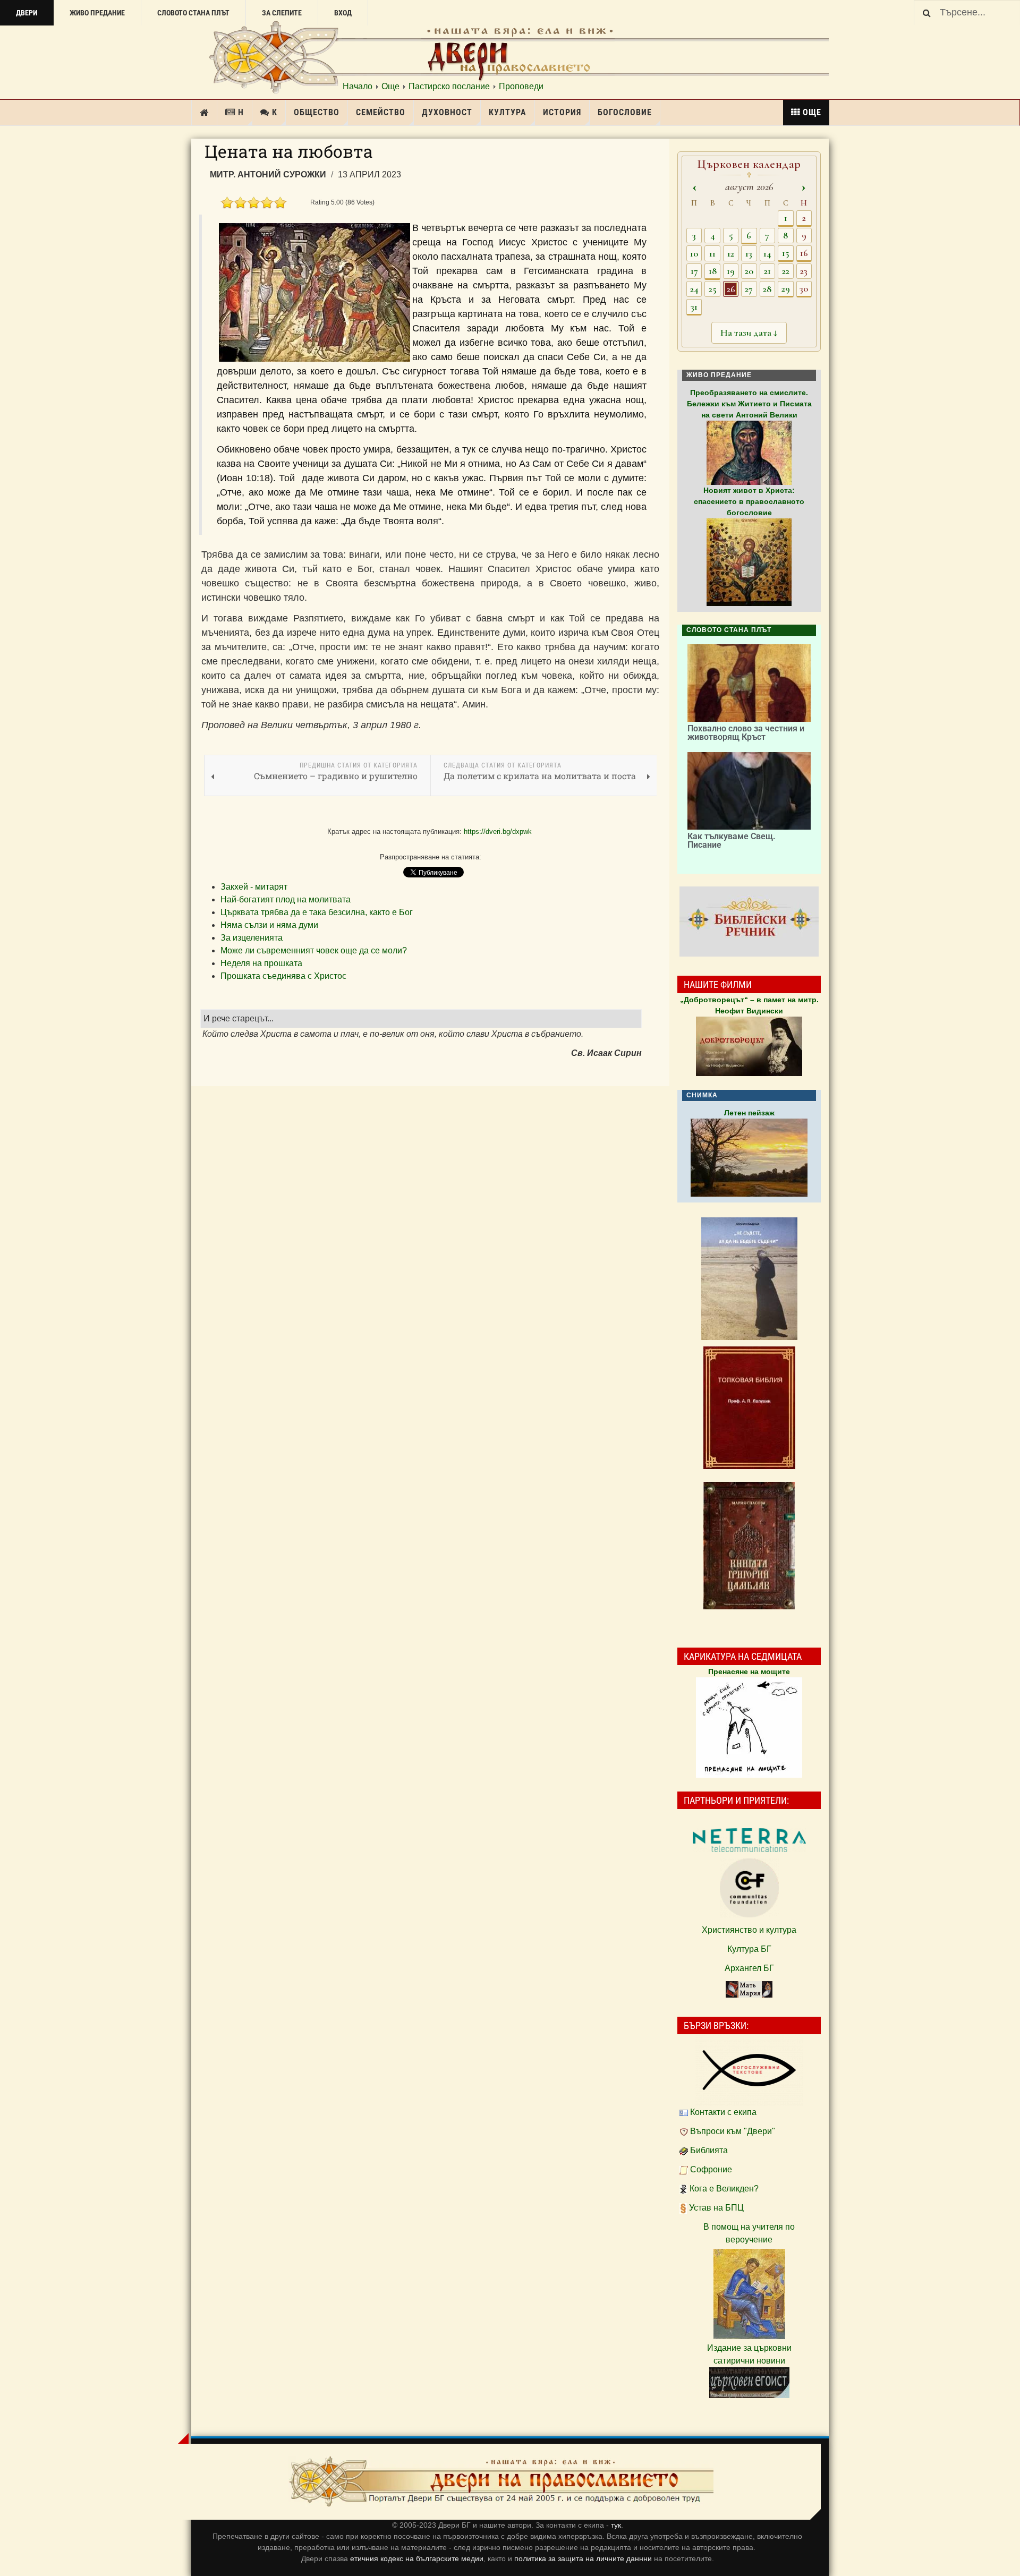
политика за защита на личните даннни (584, 2558)
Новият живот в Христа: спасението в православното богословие (749, 501)
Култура (508, 112)
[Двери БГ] (501, 2482)
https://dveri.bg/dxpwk (498, 831)
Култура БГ (749, 1949)
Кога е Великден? (724, 2189)
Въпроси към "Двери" (733, 2131)
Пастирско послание (449, 87)
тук (616, 2525)
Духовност (447, 112)
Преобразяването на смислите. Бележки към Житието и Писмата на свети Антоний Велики (749, 404)
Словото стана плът (193, 13)
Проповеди (521, 87)
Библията (709, 2150)
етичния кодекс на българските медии (417, 2558)
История (562, 112)
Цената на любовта (289, 151)
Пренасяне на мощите (749, 1671)
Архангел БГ (749, 1968)
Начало (358, 87)
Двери (27, 13)
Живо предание (97, 13)
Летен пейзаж (749, 1113)
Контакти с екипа (723, 2112)
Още (390, 87)
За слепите (282, 13)
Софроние (711, 2169)
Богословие (625, 112)
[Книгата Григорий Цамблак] (749, 1546)
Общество (317, 112)
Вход (343, 13)
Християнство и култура (749, 1930)
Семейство (381, 112)
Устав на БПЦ (716, 2208)
